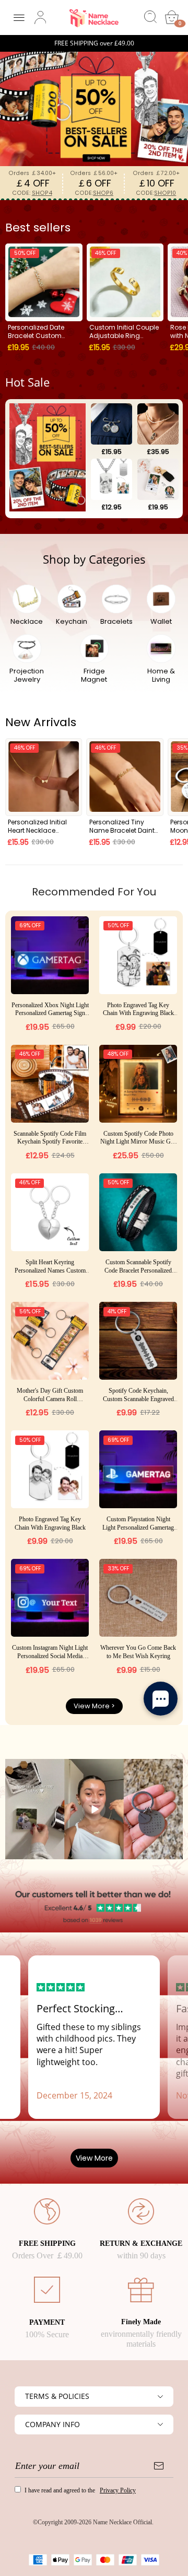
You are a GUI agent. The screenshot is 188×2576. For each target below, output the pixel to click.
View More (94, 2158)
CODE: (32, 193)
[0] (172, 17)
